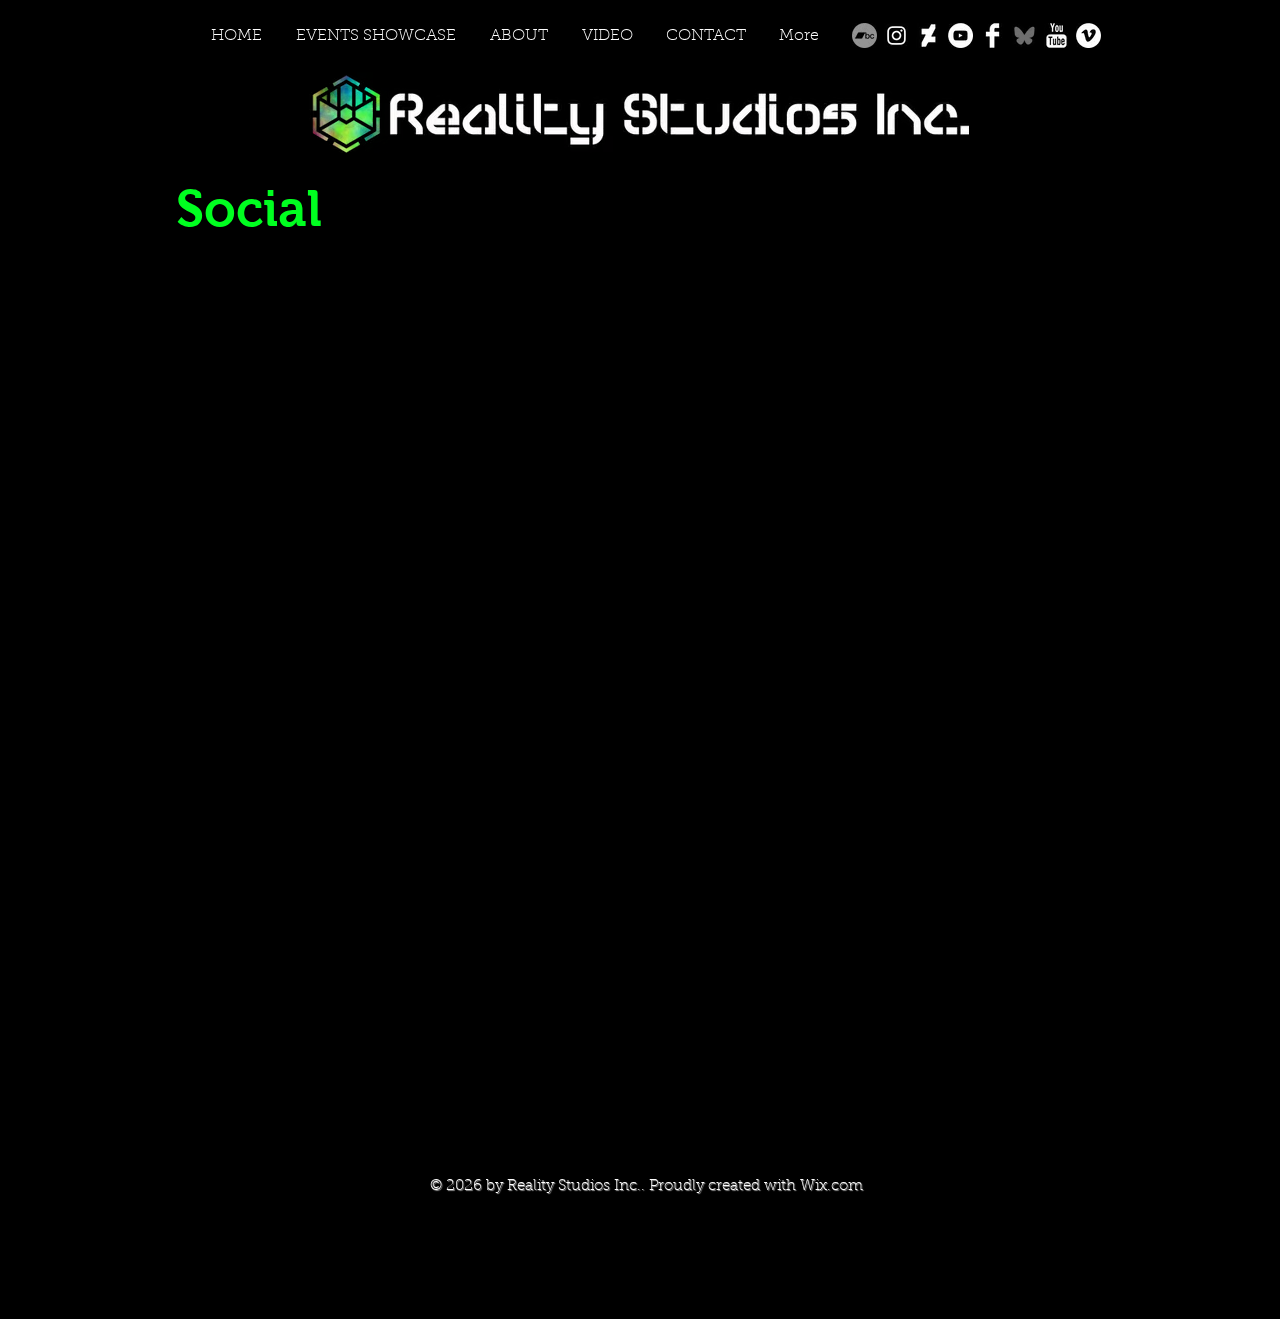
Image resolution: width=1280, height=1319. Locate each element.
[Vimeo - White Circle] (1088, 35)
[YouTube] (960, 35)
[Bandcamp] (864, 35)
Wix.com (831, 1186)
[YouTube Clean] (1056, 35)
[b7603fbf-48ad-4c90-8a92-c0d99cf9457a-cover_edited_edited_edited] (1024, 35)
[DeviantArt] (928, 35)
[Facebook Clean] (992, 35)
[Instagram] (896, 35)
